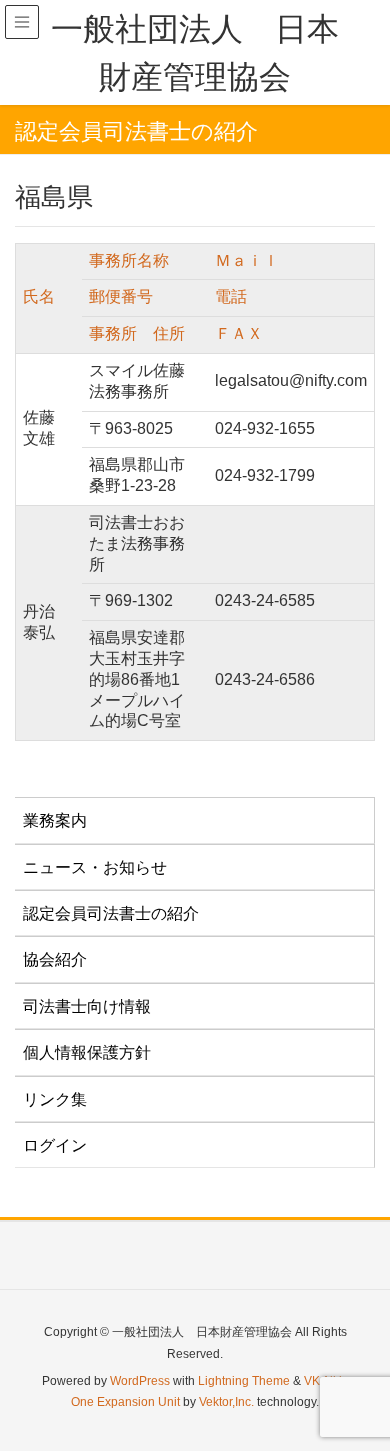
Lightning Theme (244, 1381)
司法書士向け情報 (87, 1006)
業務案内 (55, 820)
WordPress (140, 1381)
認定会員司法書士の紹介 (111, 913)
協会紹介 (55, 959)
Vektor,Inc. (226, 1402)
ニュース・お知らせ (95, 867)
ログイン (55, 1145)
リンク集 (55, 1099)
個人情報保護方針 (87, 1052)
